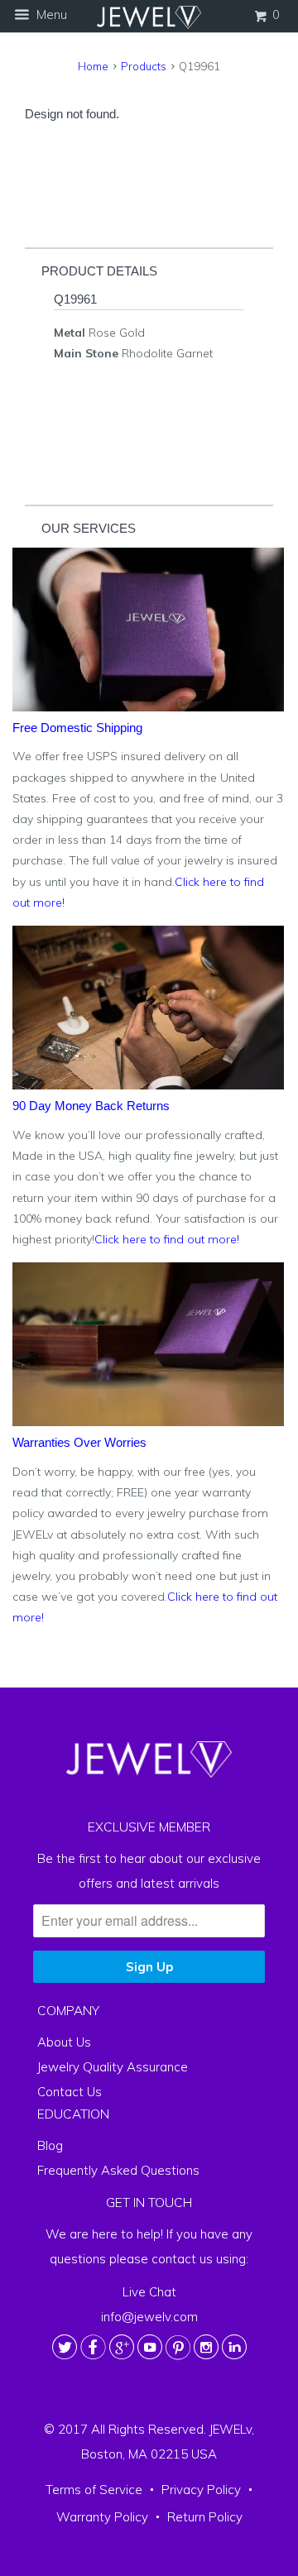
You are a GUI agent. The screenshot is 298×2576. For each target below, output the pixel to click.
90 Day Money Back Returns (91, 1106)
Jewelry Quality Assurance (113, 2067)
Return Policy (205, 2518)
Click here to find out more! (167, 1239)
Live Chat (149, 2292)
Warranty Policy (102, 2518)
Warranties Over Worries (79, 1442)
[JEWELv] (149, 17)
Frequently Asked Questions (118, 2170)
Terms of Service (94, 2490)
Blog (50, 2145)
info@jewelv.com (149, 2317)
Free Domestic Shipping (77, 728)
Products (144, 66)
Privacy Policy (201, 2490)
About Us (64, 2042)
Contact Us (70, 2092)
